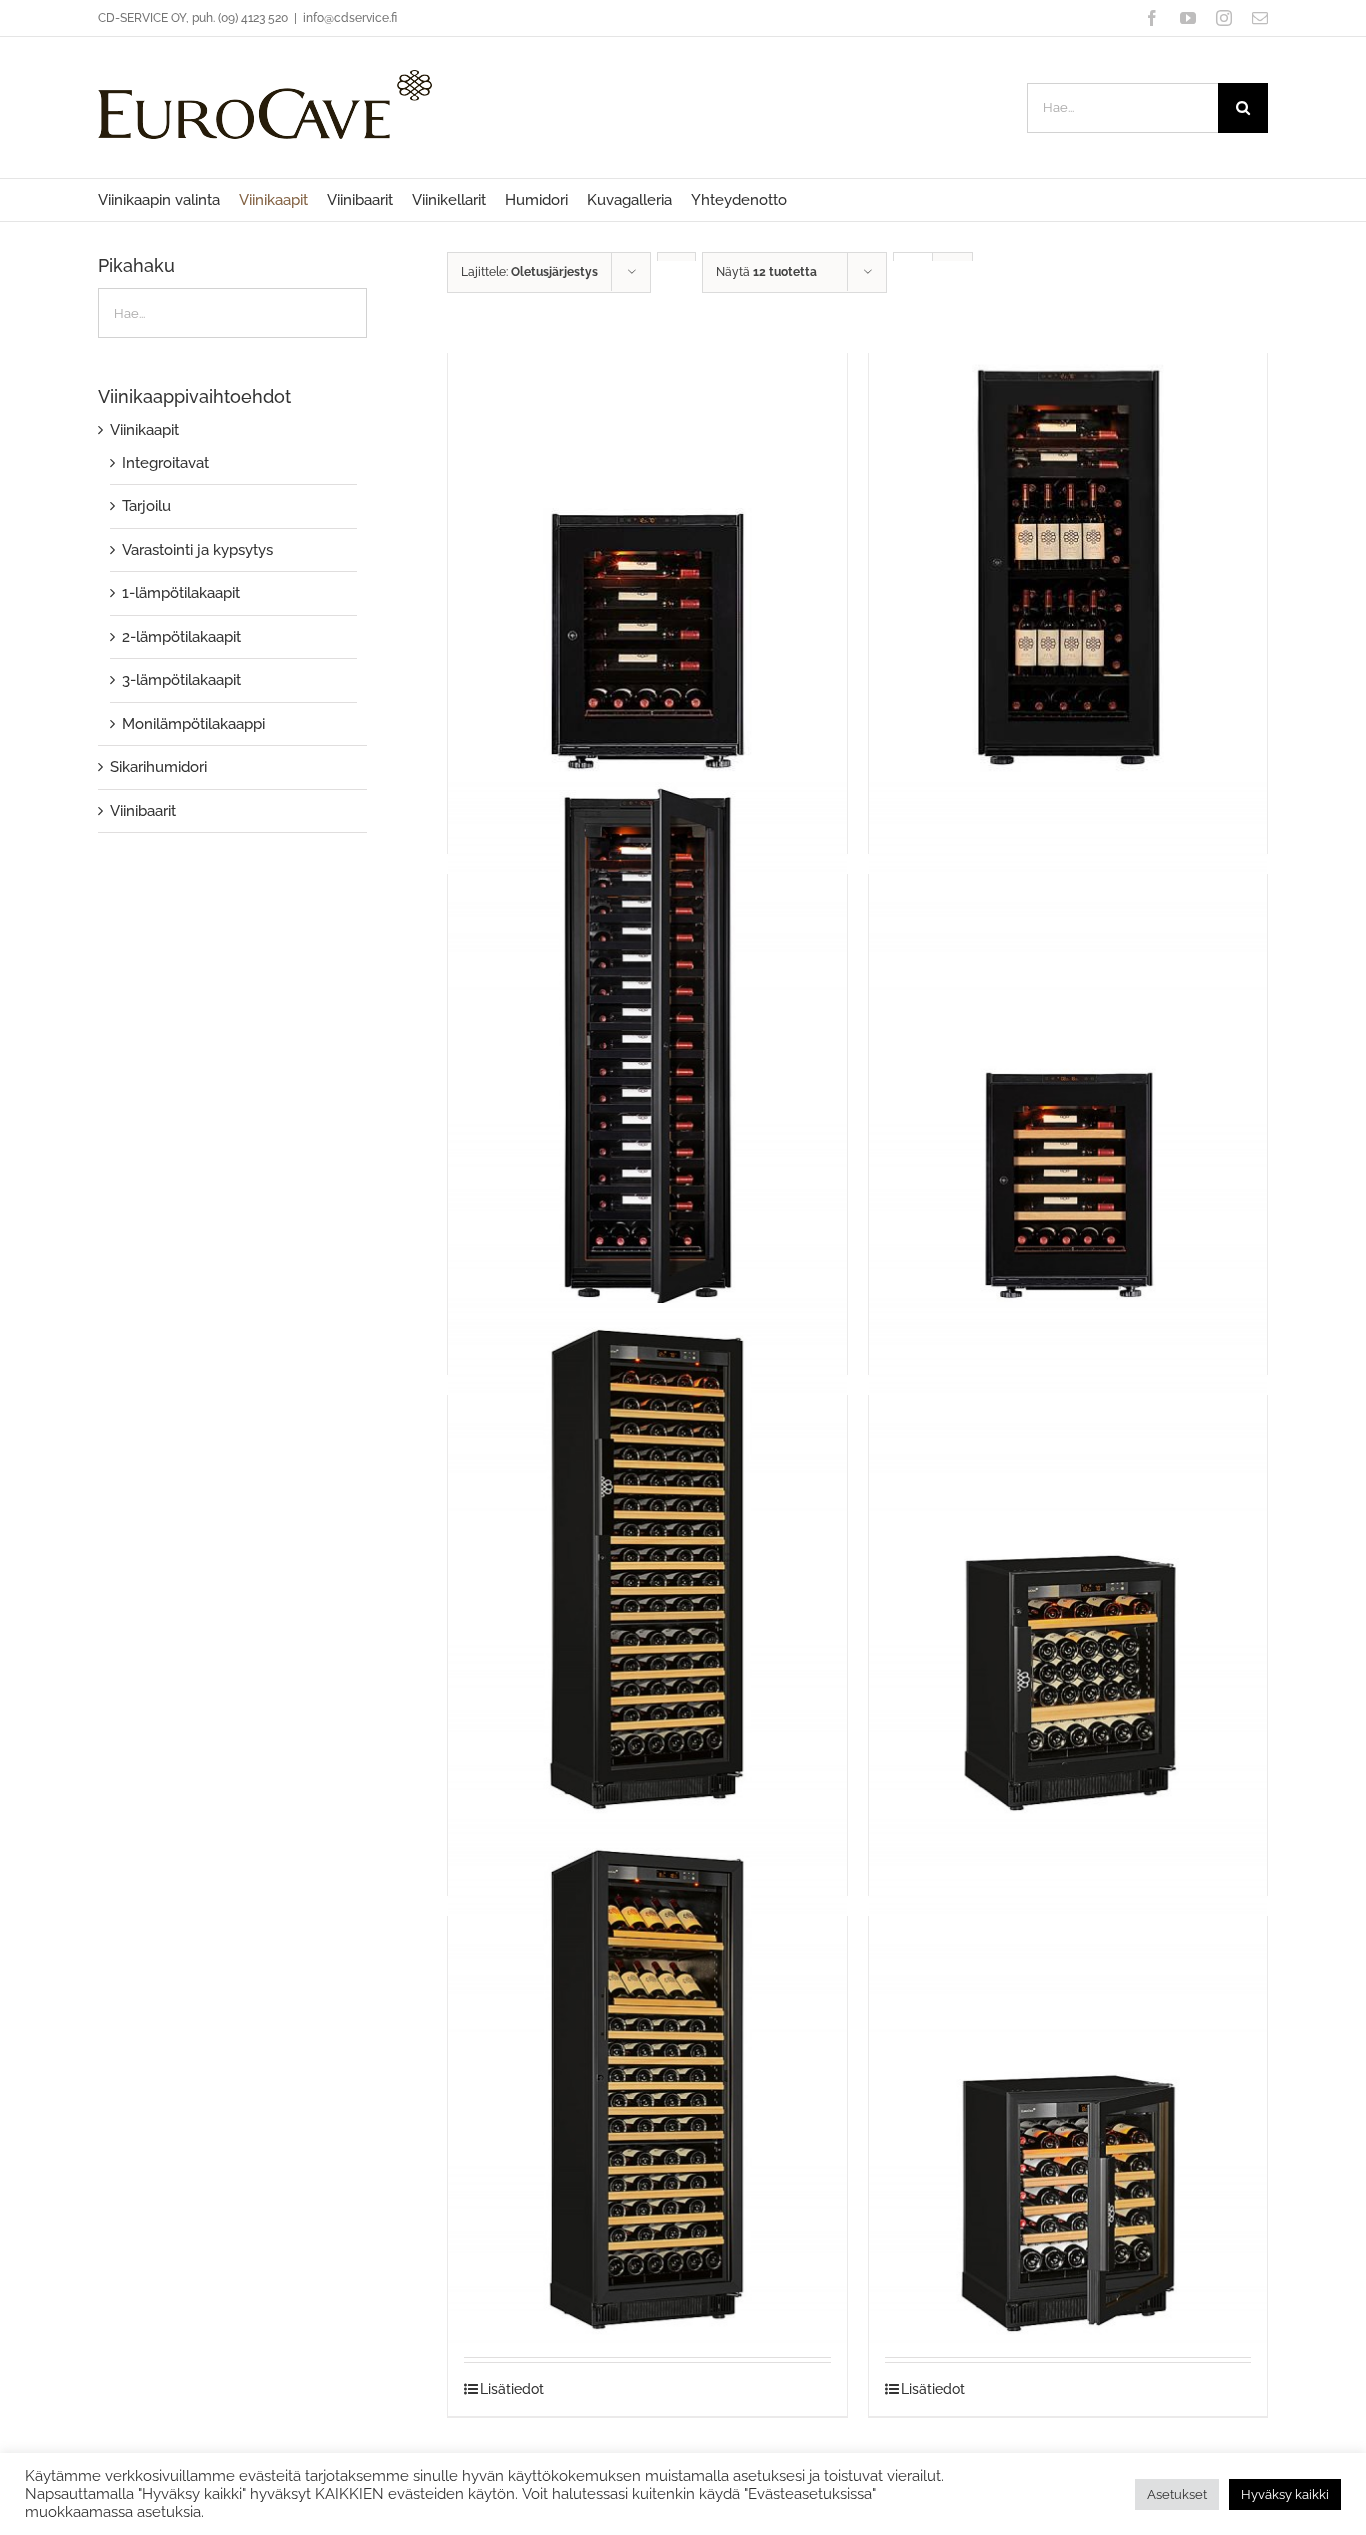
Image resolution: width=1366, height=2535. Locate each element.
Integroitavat (165, 463)
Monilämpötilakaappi (193, 724)
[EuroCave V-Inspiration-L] (647, 1047)
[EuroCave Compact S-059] (1068, 2089)
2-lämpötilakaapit (181, 637)
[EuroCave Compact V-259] (647, 1568)
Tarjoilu (146, 506)
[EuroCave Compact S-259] (647, 2089)
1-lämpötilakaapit (181, 593)
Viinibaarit (143, 811)
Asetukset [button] (1177, 2494)
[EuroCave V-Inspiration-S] (647, 526)
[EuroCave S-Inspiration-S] (1068, 1047)
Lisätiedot (512, 2389)
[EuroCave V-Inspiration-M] (1068, 526)
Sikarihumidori (158, 767)
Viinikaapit (144, 430)
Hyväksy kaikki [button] (1285, 2494)
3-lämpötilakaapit (181, 680)
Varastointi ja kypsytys (197, 550)
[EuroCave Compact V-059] (1068, 1568)
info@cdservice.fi (350, 18)
